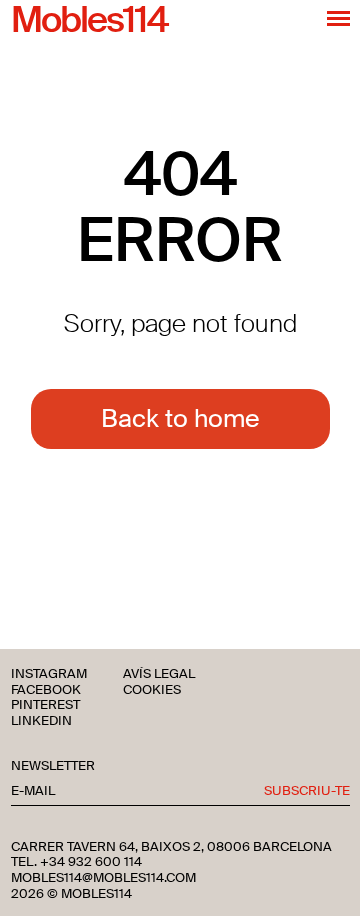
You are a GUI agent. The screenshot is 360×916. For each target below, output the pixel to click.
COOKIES (152, 690)
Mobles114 (89, 21)
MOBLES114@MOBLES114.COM (103, 878)
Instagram (49, 674)
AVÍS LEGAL (159, 674)
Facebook (46, 690)
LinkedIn (41, 721)
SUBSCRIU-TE (307, 791)
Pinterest (45, 705)
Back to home (180, 418)
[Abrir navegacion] (338, 18)
